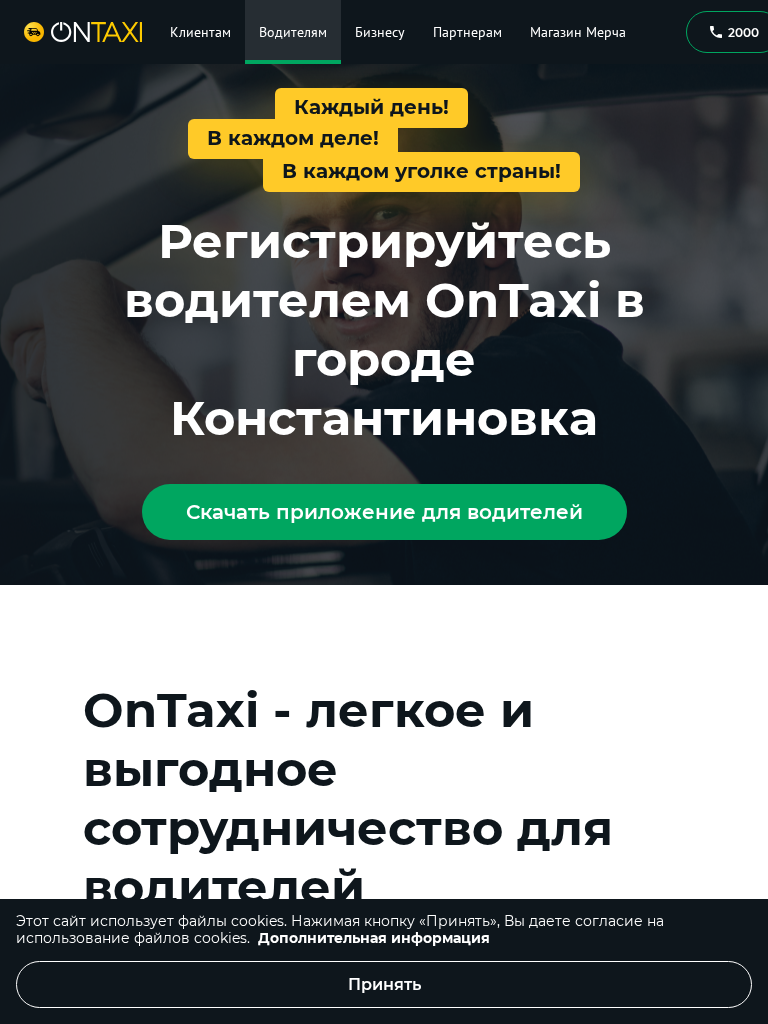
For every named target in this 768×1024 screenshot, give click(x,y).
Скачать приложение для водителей (384, 512)
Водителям (293, 32)
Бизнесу (380, 32)
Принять (384, 984)
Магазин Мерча (578, 32)
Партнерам (467, 32)
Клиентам (200, 32)
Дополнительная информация (374, 938)
